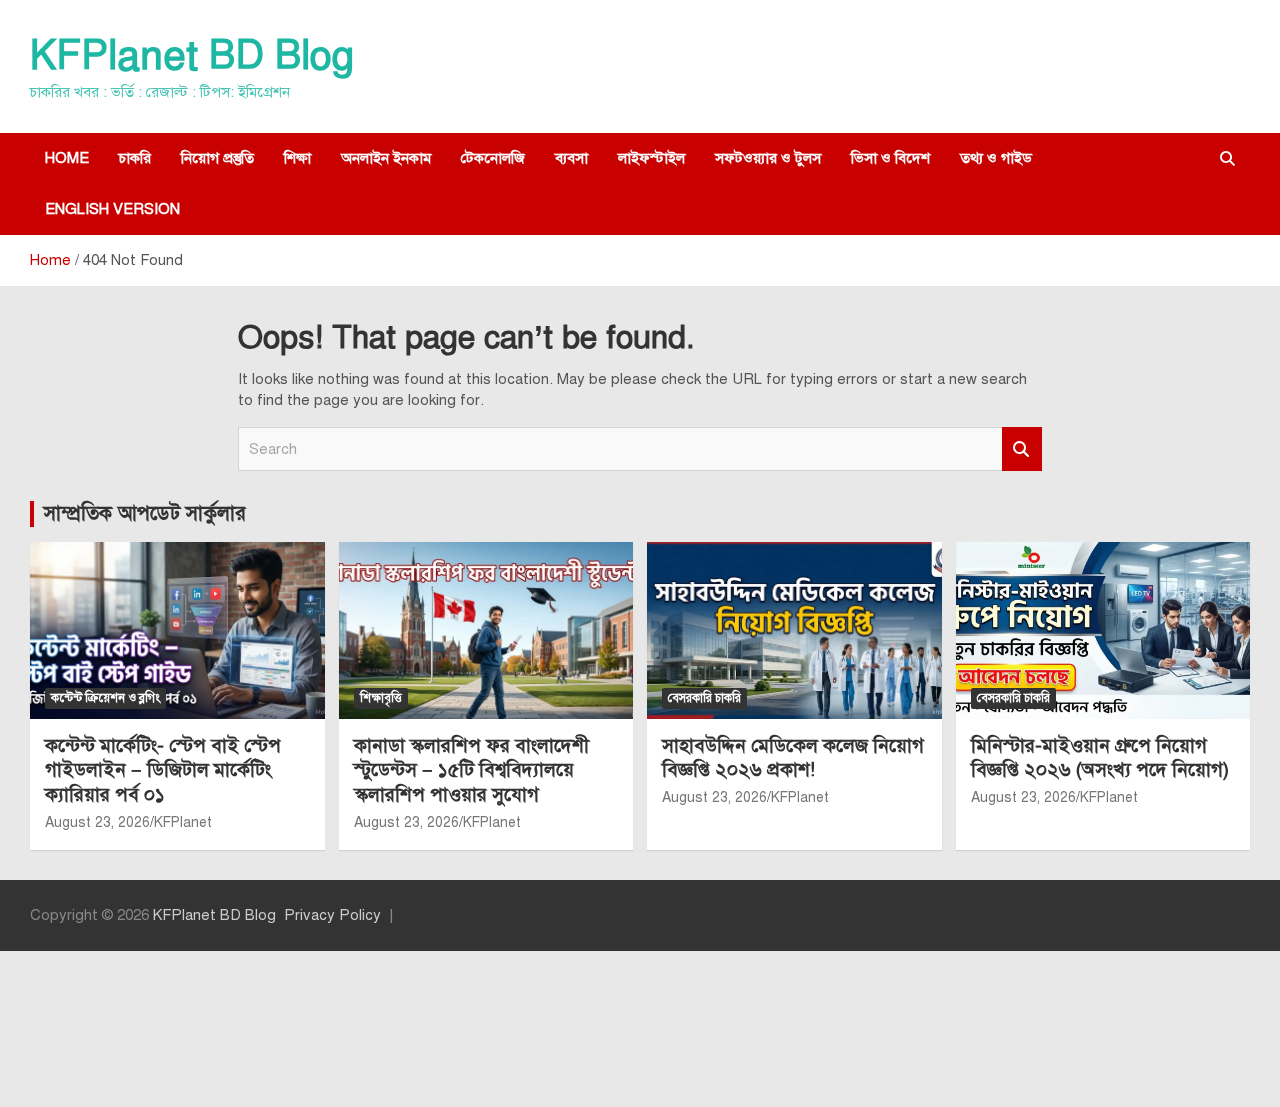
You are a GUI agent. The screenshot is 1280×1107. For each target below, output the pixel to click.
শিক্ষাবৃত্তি (381, 698)
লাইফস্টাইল (651, 158)
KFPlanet (183, 822)
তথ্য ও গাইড (996, 158)
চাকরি (135, 158)
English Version (112, 209)
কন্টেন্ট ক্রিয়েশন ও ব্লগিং (105, 698)
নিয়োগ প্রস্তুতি (217, 158)
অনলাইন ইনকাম (386, 158)
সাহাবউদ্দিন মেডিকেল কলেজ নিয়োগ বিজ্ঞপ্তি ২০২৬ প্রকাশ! (793, 758)
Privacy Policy (332, 915)
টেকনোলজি (493, 158)
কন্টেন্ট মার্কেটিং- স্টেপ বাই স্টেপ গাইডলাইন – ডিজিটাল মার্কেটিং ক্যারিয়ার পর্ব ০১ (163, 770)
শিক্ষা (297, 158)
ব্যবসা (571, 158)
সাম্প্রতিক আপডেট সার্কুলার (145, 513)
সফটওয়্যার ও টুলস (768, 158)
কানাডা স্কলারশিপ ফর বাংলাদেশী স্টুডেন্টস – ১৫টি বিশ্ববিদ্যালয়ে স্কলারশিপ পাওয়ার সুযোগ (471, 770)
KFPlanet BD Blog (192, 55)
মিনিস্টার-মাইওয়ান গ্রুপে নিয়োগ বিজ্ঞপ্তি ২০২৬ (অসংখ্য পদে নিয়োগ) (1100, 758)
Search (1022, 449)
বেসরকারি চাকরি (704, 698)
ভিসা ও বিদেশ (890, 158)
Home (67, 158)
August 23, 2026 (97, 822)
